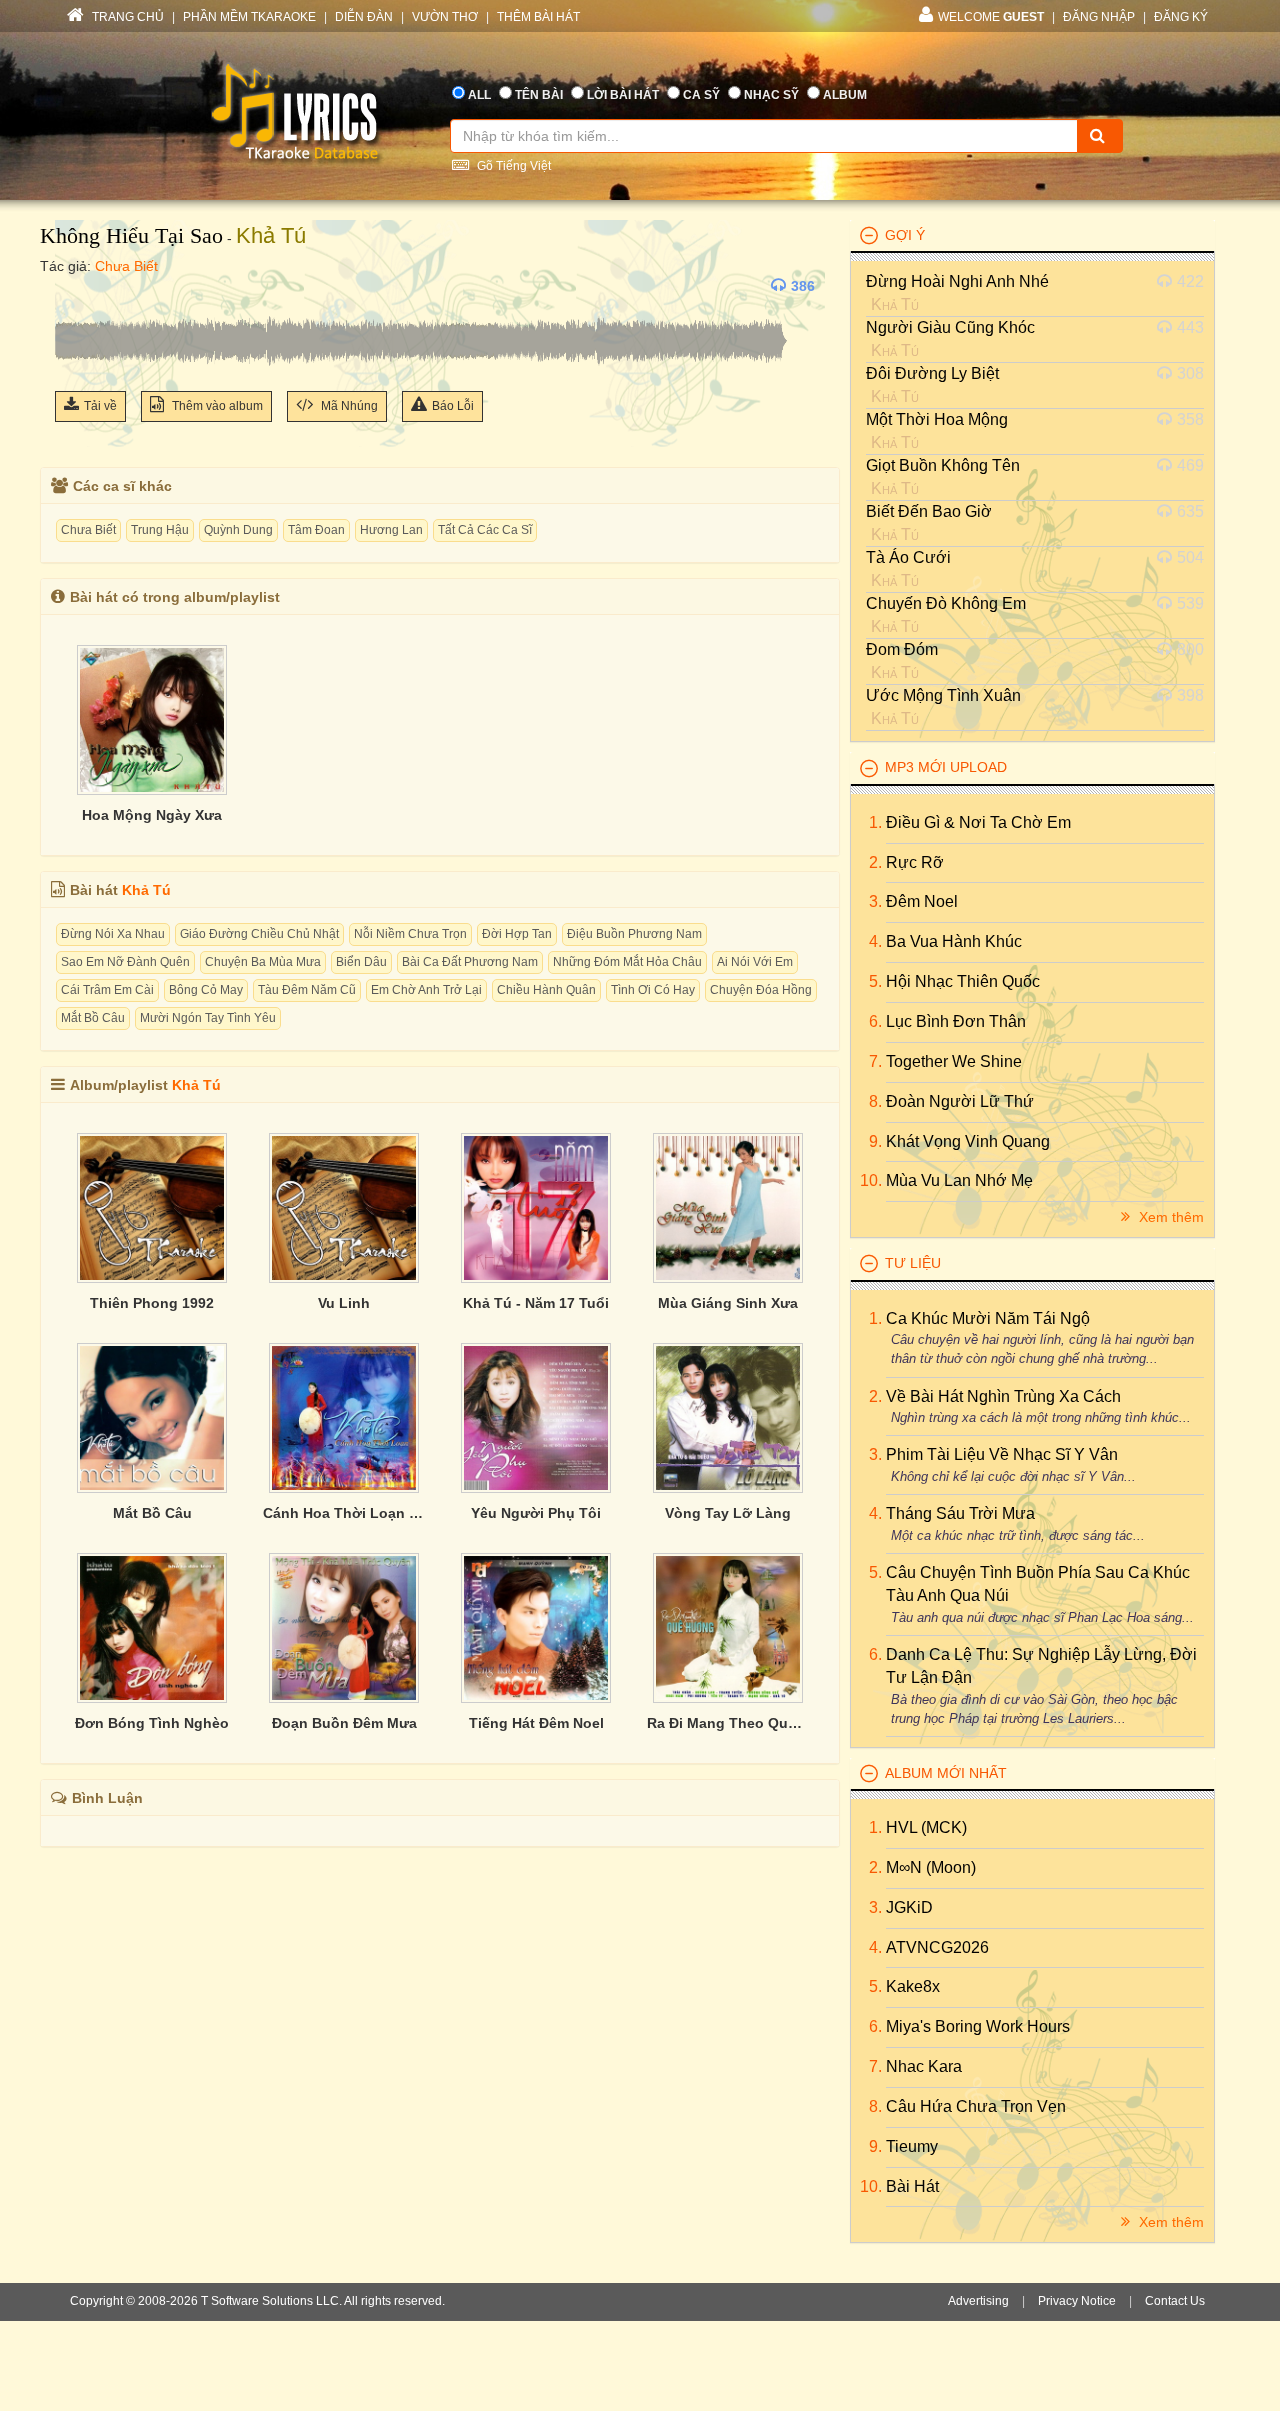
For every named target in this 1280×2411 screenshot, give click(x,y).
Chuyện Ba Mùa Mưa (263, 962)
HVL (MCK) (926, 1827)
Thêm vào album (216, 406)
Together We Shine (954, 1061)
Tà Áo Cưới (908, 557)
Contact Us (1175, 2301)
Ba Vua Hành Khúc (954, 941)
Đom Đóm (902, 649)
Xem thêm (1169, 1217)
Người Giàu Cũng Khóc (950, 327)
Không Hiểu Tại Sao (131, 235)
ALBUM (845, 95)
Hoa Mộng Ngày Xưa (152, 815)
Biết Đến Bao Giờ (929, 511)
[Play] (75, 286)
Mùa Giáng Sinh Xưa (728, 1303)
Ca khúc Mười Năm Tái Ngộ (988, 1318)
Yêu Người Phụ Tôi (536, 1513)
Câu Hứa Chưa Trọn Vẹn (976, 2106)
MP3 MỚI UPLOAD (946, 767)
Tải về (100, 406)
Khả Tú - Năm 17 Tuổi (536, 1303)
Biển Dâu (361, 962)
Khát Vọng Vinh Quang (968, 1141)
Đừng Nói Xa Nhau (113, 934)
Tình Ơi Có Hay (653, 990)
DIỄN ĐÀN (364, 17)
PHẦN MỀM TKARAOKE (249, 17)
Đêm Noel (922, 901)
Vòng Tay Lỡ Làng (728, 1513)
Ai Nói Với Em (755, 962)
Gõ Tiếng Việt (512, 166)
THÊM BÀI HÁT (538, 17)
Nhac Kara (924, 2066)
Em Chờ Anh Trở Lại (426, 990)
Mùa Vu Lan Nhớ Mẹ (959, 1180)
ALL (479, 95)
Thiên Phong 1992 (152, 1303)
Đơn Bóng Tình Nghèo (152, 1723)
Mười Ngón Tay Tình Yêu (208, 1018)
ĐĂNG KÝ (1181, 17)
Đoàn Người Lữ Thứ (960, 1101)
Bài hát (912, 2186)
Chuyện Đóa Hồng (761, 990)
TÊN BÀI (539, 95)
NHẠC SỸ (771, 95)
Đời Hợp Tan (517, 934)
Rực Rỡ (915, 862)
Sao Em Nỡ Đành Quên (125, 962)
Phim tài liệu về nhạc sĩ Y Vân (1002, 1454)
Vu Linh (344, 1303)
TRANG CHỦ (126, 17)
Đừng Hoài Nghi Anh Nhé (957, 281)
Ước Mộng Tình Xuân (943, 695)
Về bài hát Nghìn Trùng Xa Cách (1003, 1396)
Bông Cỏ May (206, 990)
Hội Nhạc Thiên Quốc (963, 981)
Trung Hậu (160, 530)
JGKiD (909, 1907)
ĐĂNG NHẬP (1099, 17)
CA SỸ (701, 95)
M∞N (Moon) (931, 1867)
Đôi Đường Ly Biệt (932, 373)
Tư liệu (913, 1263)
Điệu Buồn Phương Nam (634, 934)
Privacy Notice (1077, 2301)
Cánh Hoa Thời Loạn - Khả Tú (344, 1513)
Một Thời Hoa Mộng (937, 419)
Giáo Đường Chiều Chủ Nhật (259, 934)
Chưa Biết (126, 266)
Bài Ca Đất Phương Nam (470, 962)
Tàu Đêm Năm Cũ (307, 990)
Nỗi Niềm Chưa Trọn (410, 934)
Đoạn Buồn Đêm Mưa (344, 1723)
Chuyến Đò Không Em (946, 603)
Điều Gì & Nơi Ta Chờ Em (978, 822)
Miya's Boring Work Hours (978, 2026)
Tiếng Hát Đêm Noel (536, 1723)
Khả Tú (271, 235)
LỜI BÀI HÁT (623, 95)
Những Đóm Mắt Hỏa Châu (627, 962)
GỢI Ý (905, 235)
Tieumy (912, 2146)
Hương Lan (391, 530)
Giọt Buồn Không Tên (943, 465)
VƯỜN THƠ (445, 17)
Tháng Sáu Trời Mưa (960, 1513)
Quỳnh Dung (238, 530)
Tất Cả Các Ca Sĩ (485, 530)
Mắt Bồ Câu (93, 1018)
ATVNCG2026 (937, 1947)
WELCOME (991, 17)
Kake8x (913, 1986)
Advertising (978, 2301)
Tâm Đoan (316, 530)
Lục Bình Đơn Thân (956, 1021)
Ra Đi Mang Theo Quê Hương (728, 1723)
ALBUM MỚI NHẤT (946, 1773)
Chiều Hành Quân (546, 990)
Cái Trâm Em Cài (107, 990)
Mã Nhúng (348, 406)
